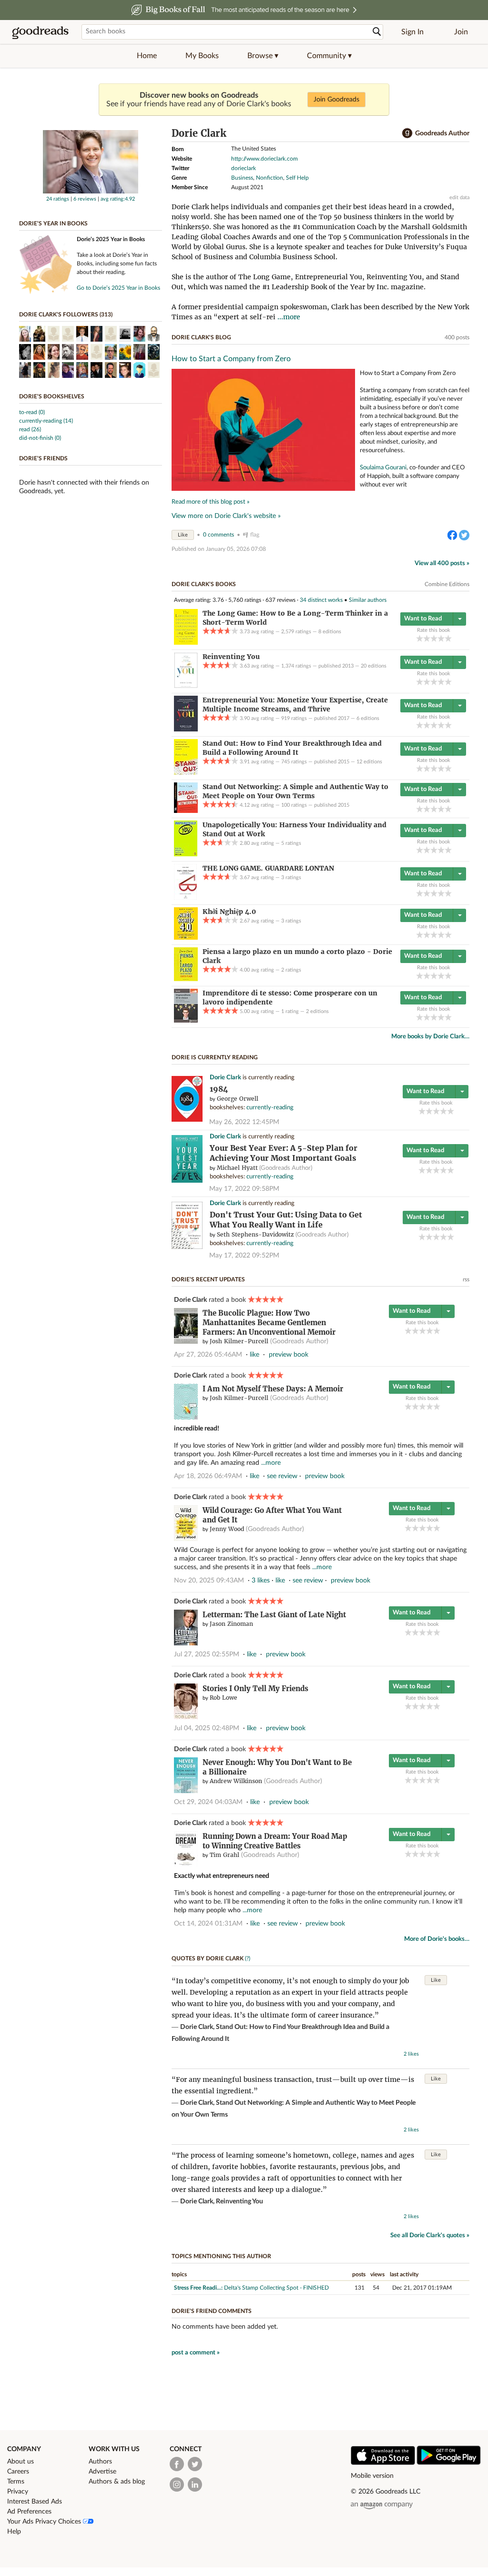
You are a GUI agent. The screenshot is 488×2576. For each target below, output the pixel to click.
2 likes (411, 2054)
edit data (459, 198)
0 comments (219, 535)
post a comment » (196, 2353)
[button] (263, 56)
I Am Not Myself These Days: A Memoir (273, 1389)
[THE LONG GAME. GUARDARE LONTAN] (185, 898)
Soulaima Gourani (383, 467)
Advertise (102, 2472)
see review (282, 1476)
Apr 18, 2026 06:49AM (208, 1476)
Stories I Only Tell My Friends (255, 1689)
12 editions (369, 762)
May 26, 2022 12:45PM (244, 1122)
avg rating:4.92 (118, 199)
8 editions (330, 632)
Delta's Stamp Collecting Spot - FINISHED (276, 2288)
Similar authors (368, 600)
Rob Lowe (224, 1698)
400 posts (457, 337)
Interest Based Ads (35, 2502)
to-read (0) (32, 412)
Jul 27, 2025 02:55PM (207, 1654)
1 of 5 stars (420, 638)
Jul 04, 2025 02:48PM (207, 1728)
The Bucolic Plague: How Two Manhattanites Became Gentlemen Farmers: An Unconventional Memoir (269, 1323)
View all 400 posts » (442, 563)
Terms (16, 2482)
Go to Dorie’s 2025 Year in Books (118, 288)
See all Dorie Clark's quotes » (430, 2236)
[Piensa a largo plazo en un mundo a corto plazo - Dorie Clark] (186, 979)
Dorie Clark (225, 1078)
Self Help (297, 178)
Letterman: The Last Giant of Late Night (274, 1615)
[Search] (377, 32)
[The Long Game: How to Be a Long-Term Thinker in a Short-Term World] (186, 643)
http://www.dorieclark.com (264, 159)
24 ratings (58, 199)
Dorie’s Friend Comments (212, 2311)
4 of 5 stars (441, 638)
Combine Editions (447, 584)
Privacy (18, 2492)
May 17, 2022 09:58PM (244, 1189)
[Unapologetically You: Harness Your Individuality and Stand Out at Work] (186, 854)
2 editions (317, 1011)
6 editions (368, 718)
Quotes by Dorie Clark (208, 1958)
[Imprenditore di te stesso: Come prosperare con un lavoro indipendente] (186, 1021)
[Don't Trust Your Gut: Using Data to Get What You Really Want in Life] (187, 1247)
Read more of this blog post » (211, 502)
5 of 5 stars (448, 638)
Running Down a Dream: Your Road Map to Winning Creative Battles (275, 1841)
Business (242, 178)
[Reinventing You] (186, 686)
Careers (18, 2472)
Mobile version (372, 2476)
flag (255, 535)
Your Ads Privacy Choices (45, 2522)
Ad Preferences (29, 2512)
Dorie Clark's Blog (201, 337)
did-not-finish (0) (40, 438)
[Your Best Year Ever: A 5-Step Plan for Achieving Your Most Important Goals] (187, 1181)
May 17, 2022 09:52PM (244, 1256)
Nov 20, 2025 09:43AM (209, 1581)
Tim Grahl (224, 1855)
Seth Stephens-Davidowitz (255, 1234)
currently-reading (270, 1108)
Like (183, 535)
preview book (289, 1355)
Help (14, 2532)
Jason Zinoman (231, 1624)
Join (461, 32)
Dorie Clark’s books (204, 584)
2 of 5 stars (427, 638)
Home (147, 56)
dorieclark (244, 168)
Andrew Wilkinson (236, 1781)
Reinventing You (239, 2201)
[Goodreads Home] (41, 32)
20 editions (374, 666)
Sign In (412, 32)
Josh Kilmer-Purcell (239, 1341)
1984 (219, 1089)
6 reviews (85, 199)
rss (466, 1279)
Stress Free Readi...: (198, 2288)
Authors (100, 2462)
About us (20, 2462)
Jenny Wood (227, 1529)
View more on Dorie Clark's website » (226, 516)
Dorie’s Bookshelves (52, 396)
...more (289, 317)
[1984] (187, 1120)
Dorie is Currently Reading (215, 1057)
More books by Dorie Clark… (430, 1037)
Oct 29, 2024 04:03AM (208, 1802)
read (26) (30, 429)
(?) (248, 1958)
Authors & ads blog (117, 2482)
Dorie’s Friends (43, 458)
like (254, 1355)
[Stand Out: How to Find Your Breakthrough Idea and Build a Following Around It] (186, 773)
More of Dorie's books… (437, 1939)
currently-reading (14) (46, 421)
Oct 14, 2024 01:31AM (208, 1924)
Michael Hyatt (237, 1168)
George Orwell (238, 1099)
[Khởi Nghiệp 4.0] (186, 938)
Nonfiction (269, 178)
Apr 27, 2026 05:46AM (208, 1355)
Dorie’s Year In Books (53, 223)
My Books (202, 56)
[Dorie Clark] (91, 192)
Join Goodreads (336, 100)
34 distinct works (321, 600)
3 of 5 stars (434, 638)
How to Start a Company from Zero (231, 359)
